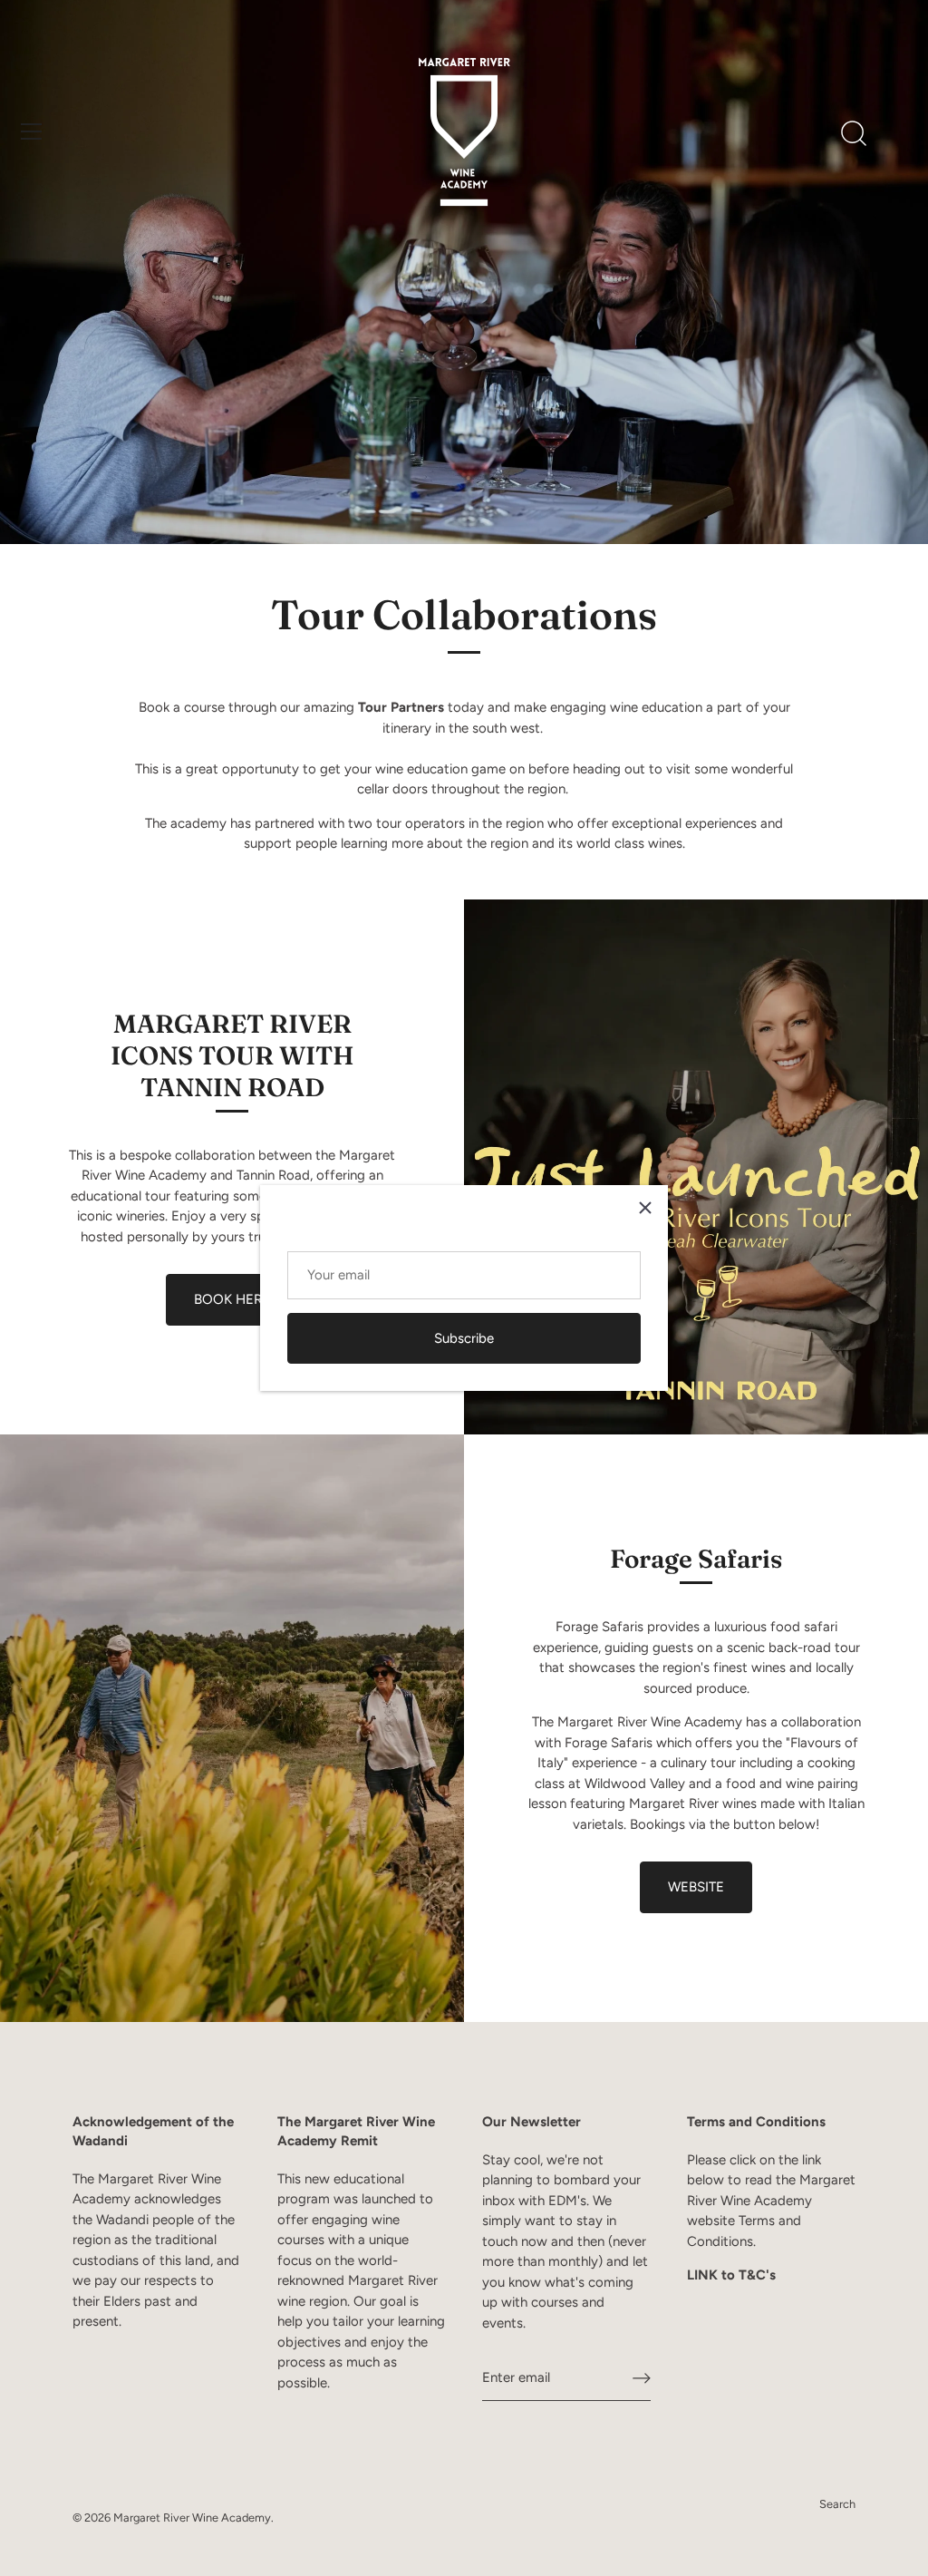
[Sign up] (642, 2378)
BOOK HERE (232, 1299)
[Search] (854, 134)
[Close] (645, 1208)
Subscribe (464, 1338)
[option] (464, 272)
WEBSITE (696, 1887)
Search (837, 2504)
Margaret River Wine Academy (192, 2518)
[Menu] (32, 131)
